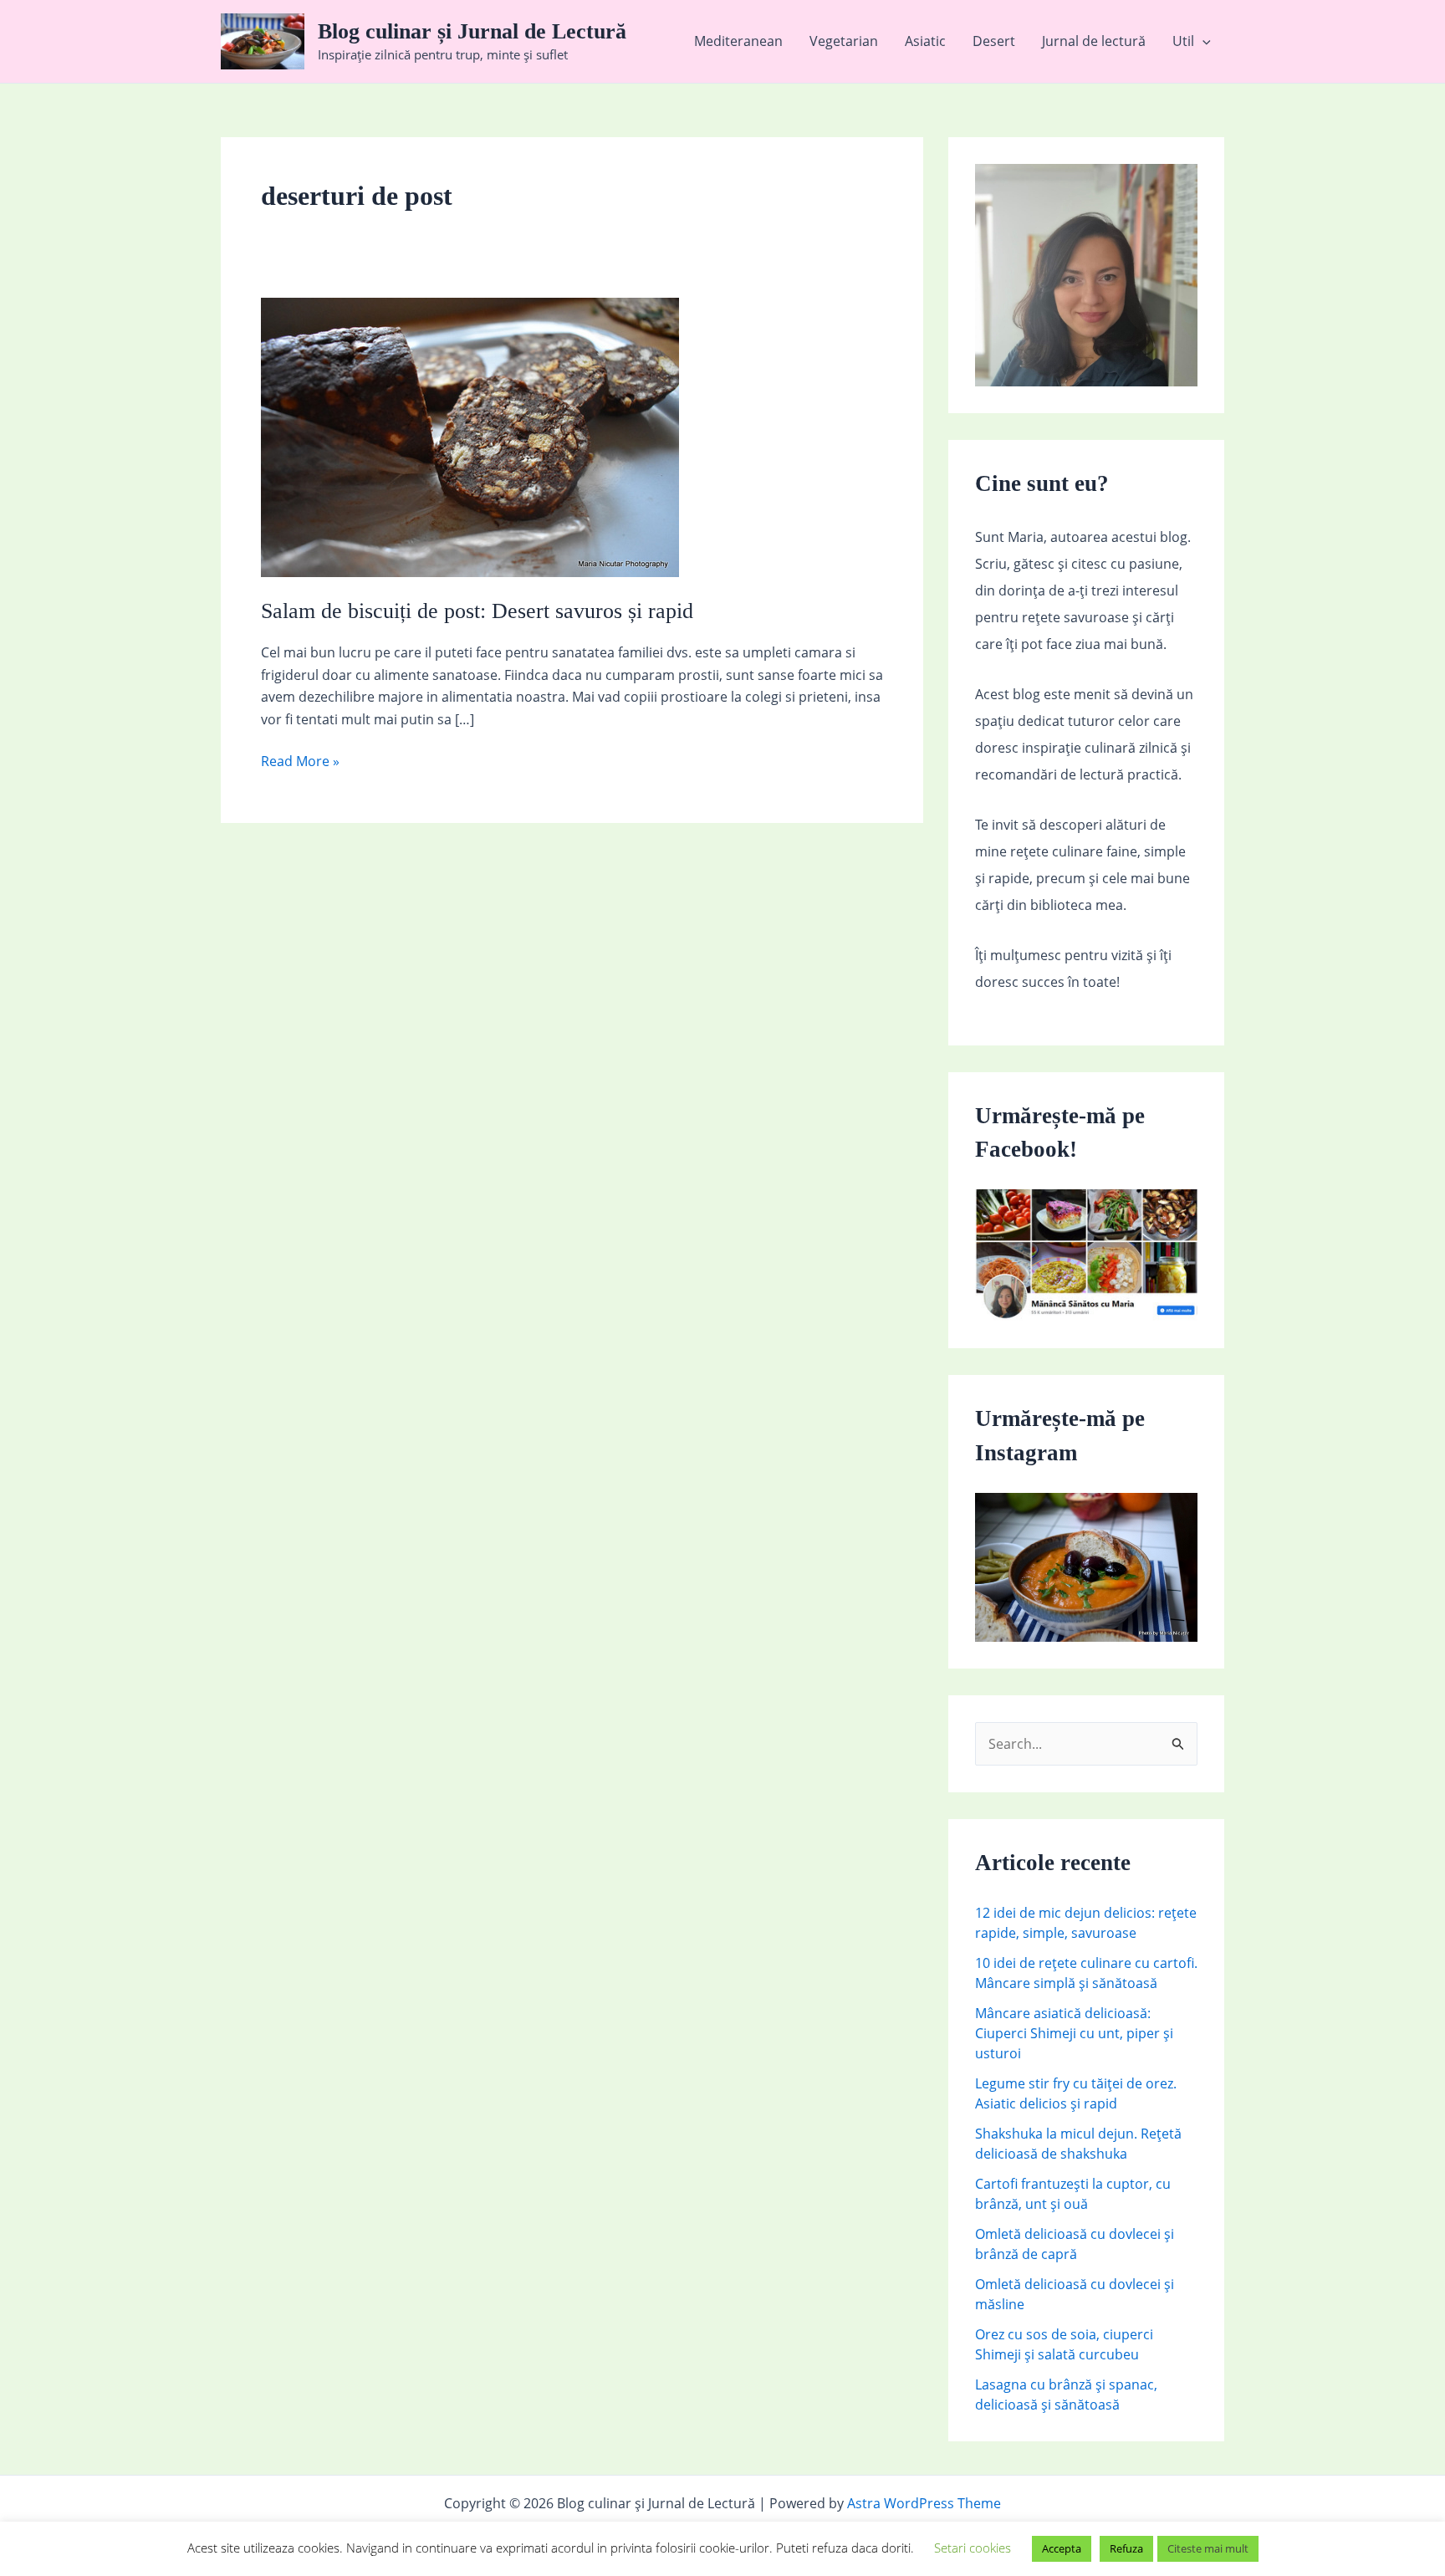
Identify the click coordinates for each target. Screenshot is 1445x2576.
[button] (1202, 41)
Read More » (300, 762)
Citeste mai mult (1208, 2548)
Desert (994, 41)
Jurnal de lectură (1094, 41)
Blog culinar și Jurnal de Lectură (472, 31)
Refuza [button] (1126, 2548)
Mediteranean (738, 41)
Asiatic (925, 41)
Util (1183, 41)
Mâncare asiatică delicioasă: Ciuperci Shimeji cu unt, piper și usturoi (1074, 2033)
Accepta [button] (1062, 2548)
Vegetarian (844, 41)
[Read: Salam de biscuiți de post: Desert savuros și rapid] (470, 437)
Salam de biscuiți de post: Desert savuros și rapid (477, 611)
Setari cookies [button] (973, 2548)
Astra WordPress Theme (924, 2503)
